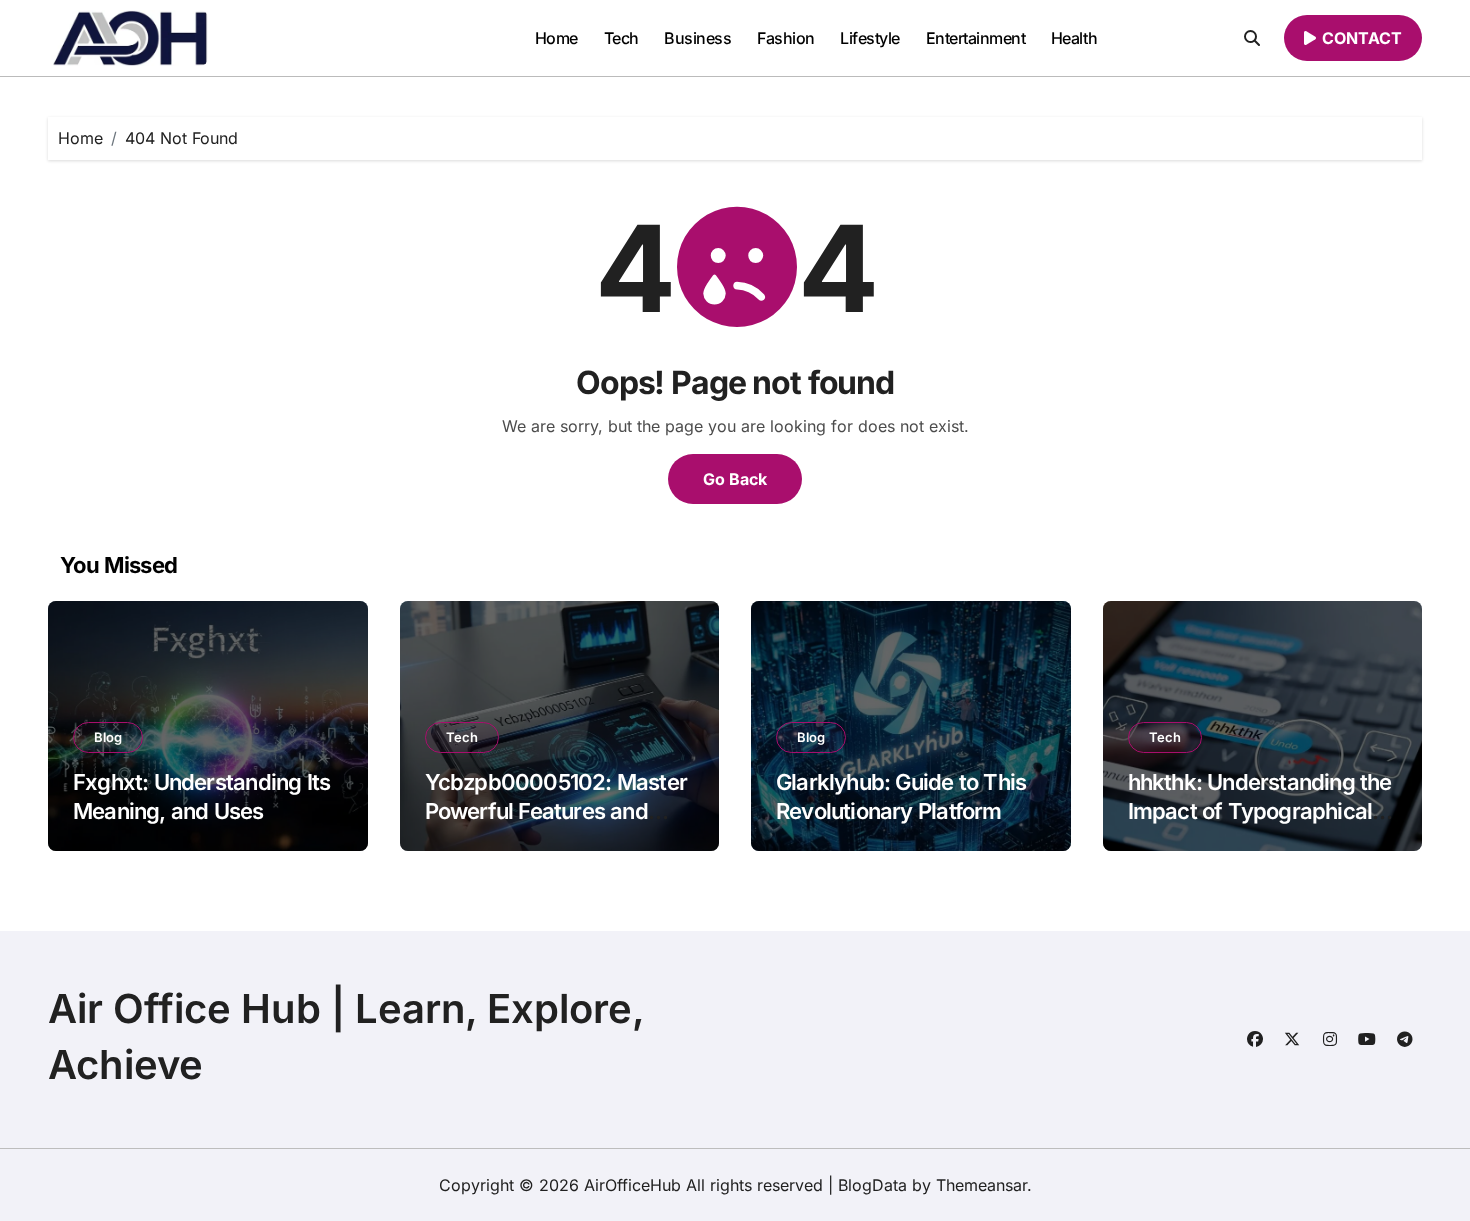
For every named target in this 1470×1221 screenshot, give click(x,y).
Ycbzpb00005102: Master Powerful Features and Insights (556, 810)
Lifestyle (870, 38)
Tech (621, 38)
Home (556, 38)
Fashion (786, 38)
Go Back (735, 479)
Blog (108, 737)
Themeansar (981, 1185)
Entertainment (976, 38)
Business (697, 38)
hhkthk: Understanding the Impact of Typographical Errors (1260, 810)
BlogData (872, 1185)
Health (1074, 38)
